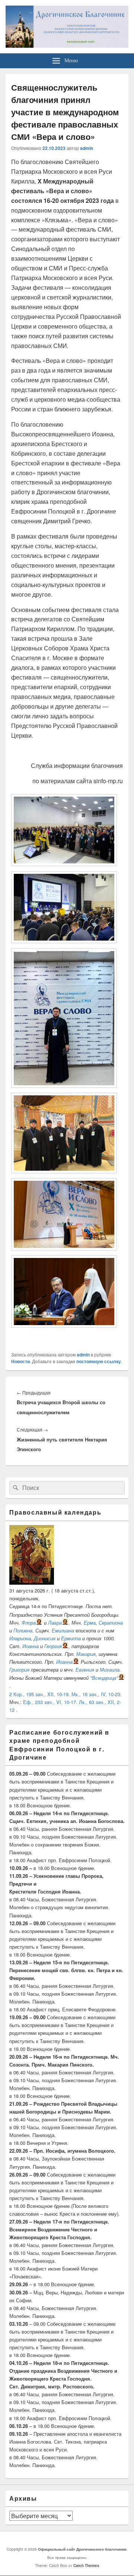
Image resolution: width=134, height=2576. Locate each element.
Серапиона (111, 1623)
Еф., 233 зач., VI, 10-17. (50, 1702)
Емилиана (63, 1630)
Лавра (55, 1623)
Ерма (90, 1623)
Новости (20, 1361)
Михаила (110, 1670)
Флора (29, 1623)
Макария (86, 1654)
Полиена (23, 1630)
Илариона (20, 1638)
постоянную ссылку (99, 1361)
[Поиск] (15, 1488)
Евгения (85, 1670)
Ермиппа (71, 1638)
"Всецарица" (104, 1678)
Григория (19, 1670)
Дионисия (45, 1638)
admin (87, 148)
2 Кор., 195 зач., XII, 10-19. (40, 1694)
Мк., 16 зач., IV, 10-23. (97, 1694)
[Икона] (32, 1583)
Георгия (53, 1646)
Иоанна (31, 1646)
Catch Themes (86, 2566)
